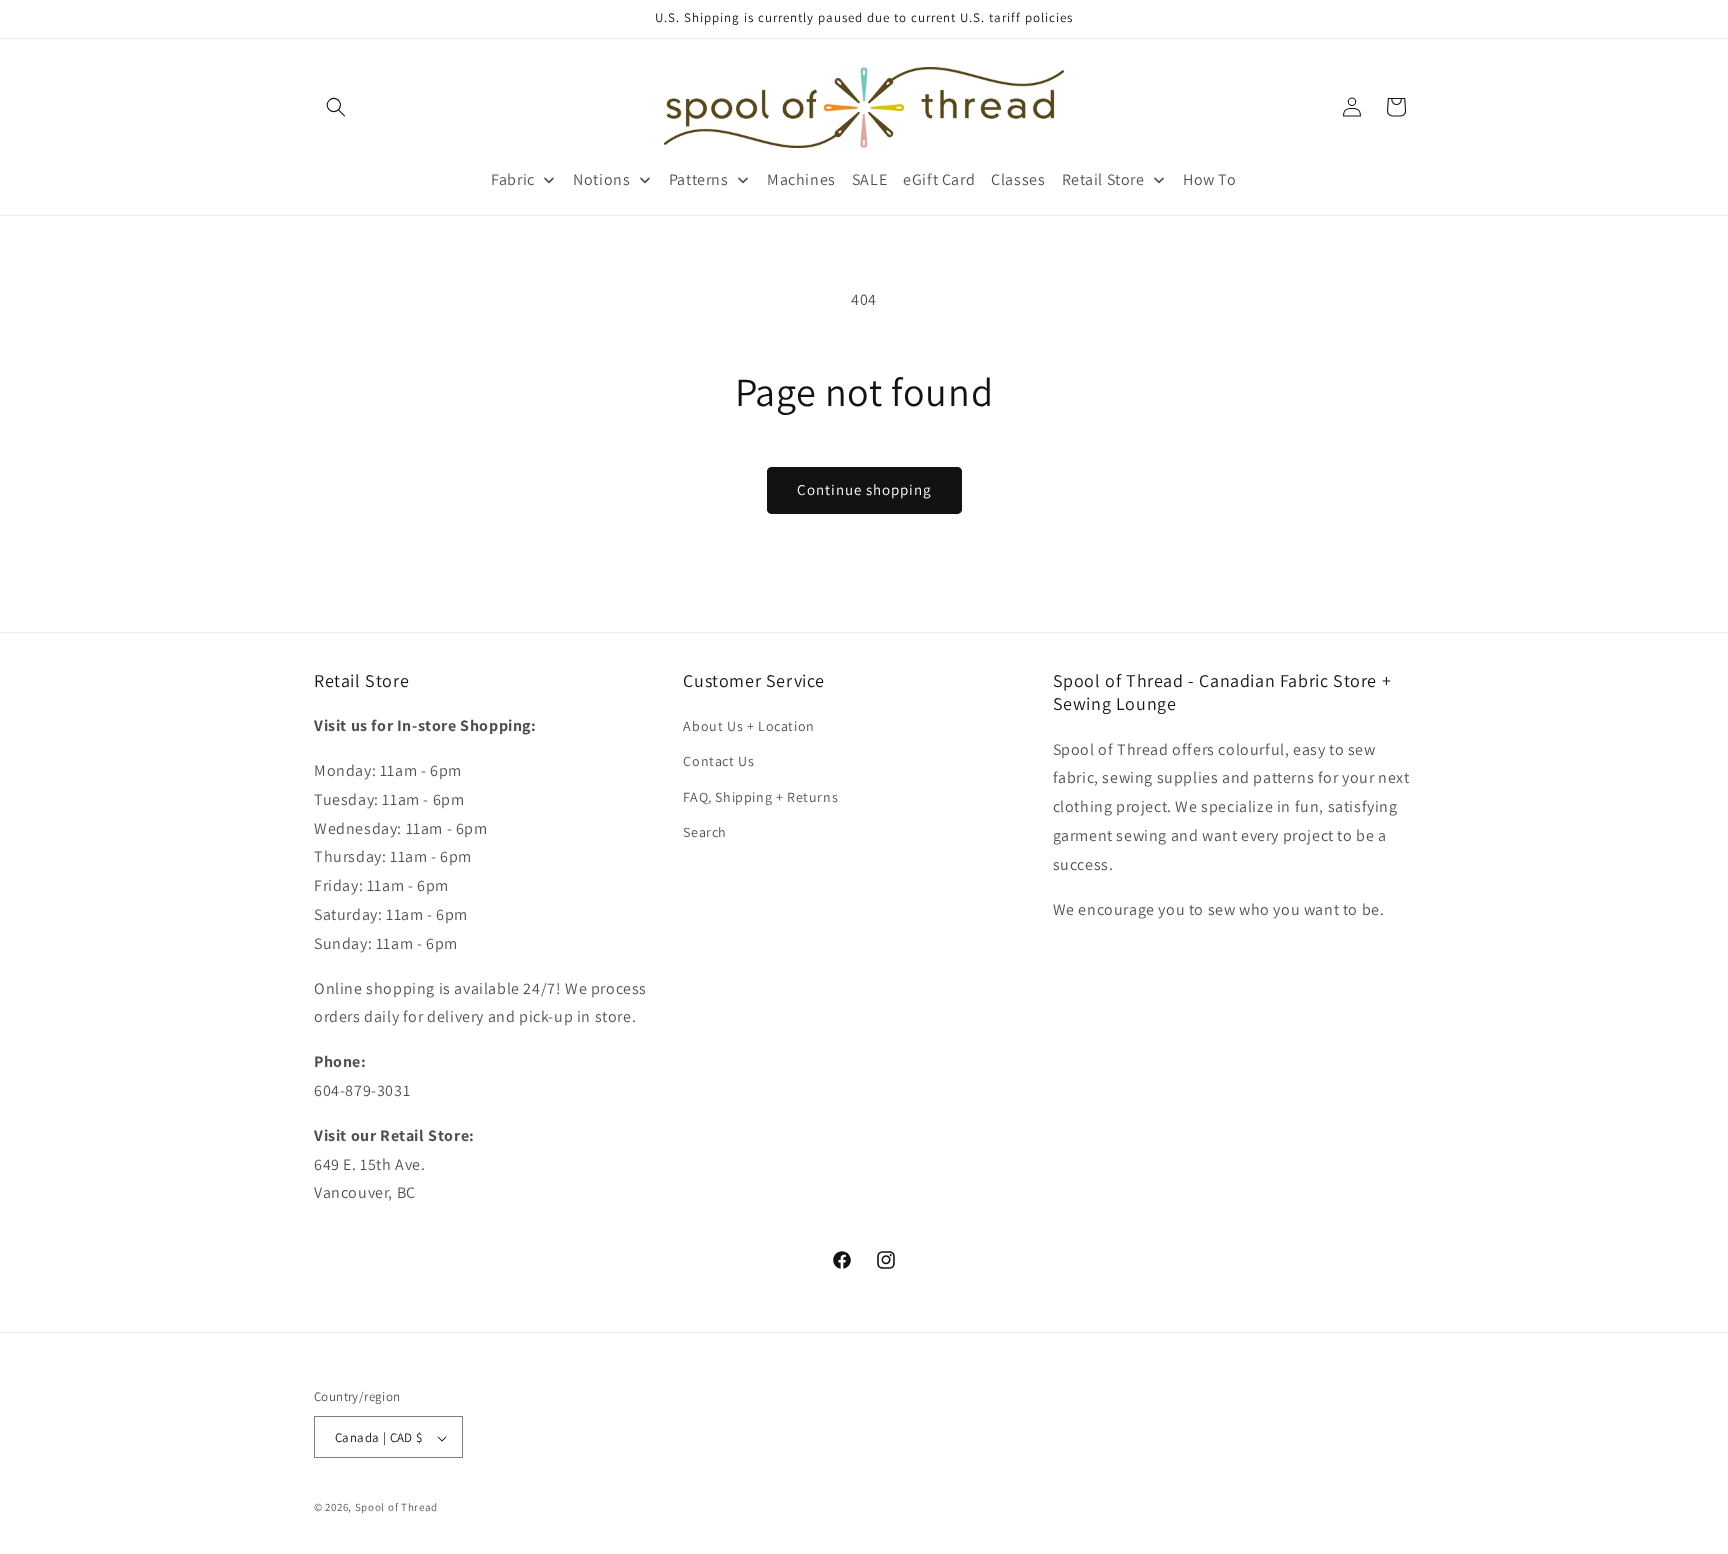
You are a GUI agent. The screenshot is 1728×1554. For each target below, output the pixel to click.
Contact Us (718, 761)
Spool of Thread (397, 1508)
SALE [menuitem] (869, 179)
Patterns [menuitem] (699, 179)
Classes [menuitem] (1018, 179)
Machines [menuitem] (801, 179)
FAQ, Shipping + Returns (760, 797)
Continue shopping (864, 489)
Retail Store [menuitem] (1103, 179)
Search (705, 832)
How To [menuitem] (1210, 179)
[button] (336, 107)
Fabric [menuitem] (513, 179)
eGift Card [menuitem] (939, 179)
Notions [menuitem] (601, 179)
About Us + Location (748, 726)
